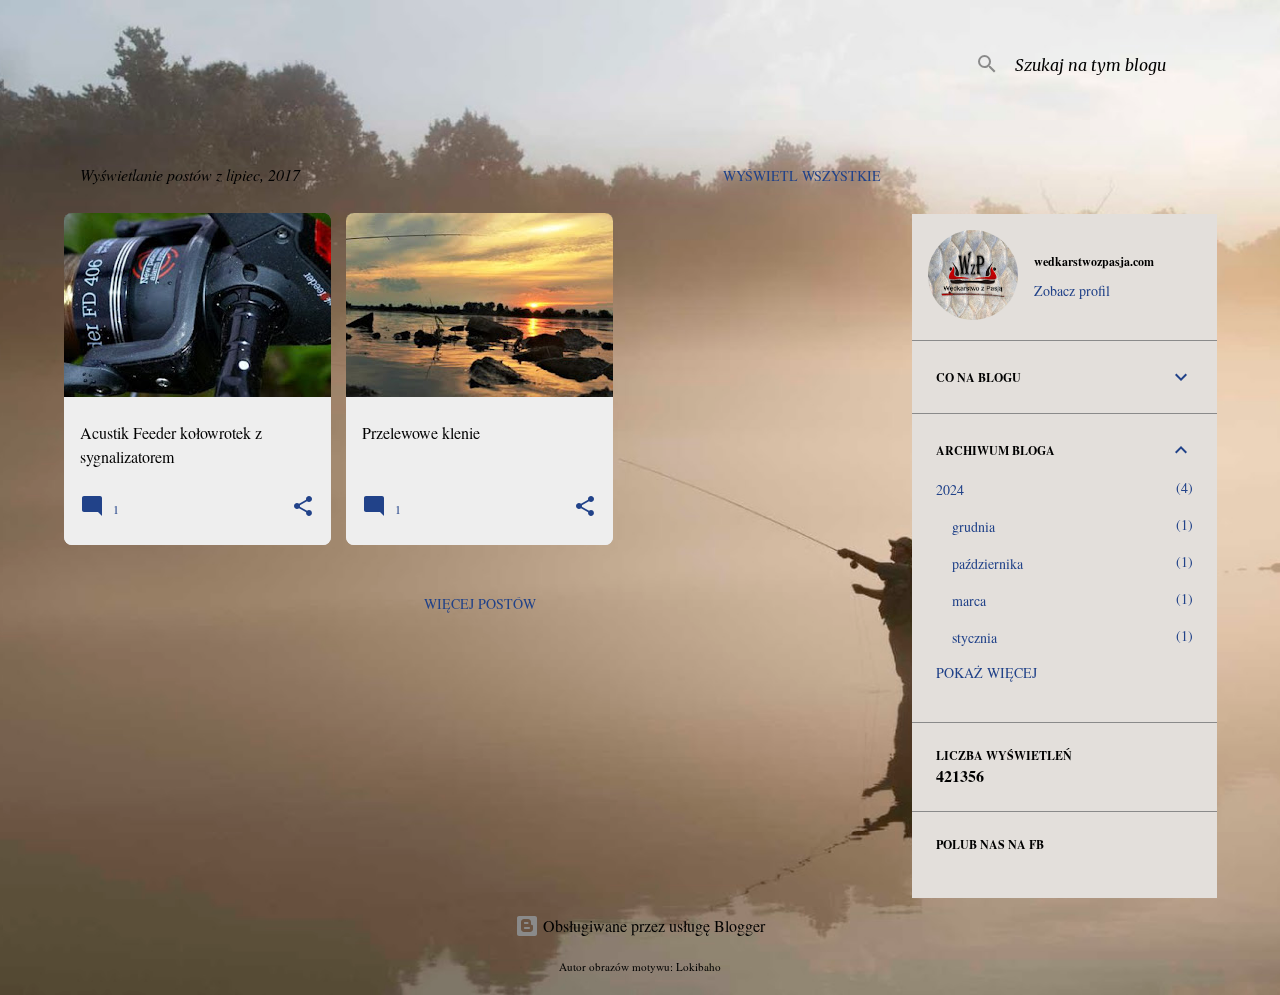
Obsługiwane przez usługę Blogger (652, 925)
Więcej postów (480, 603)
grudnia (973, 526)
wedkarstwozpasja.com (1094, 261)
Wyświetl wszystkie (802, 175)
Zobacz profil (1072, 290)
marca (969, 600)
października (987, 563)
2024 (950, 489)
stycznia (974, 637)
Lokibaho (698, 966)
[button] (303, 507)
